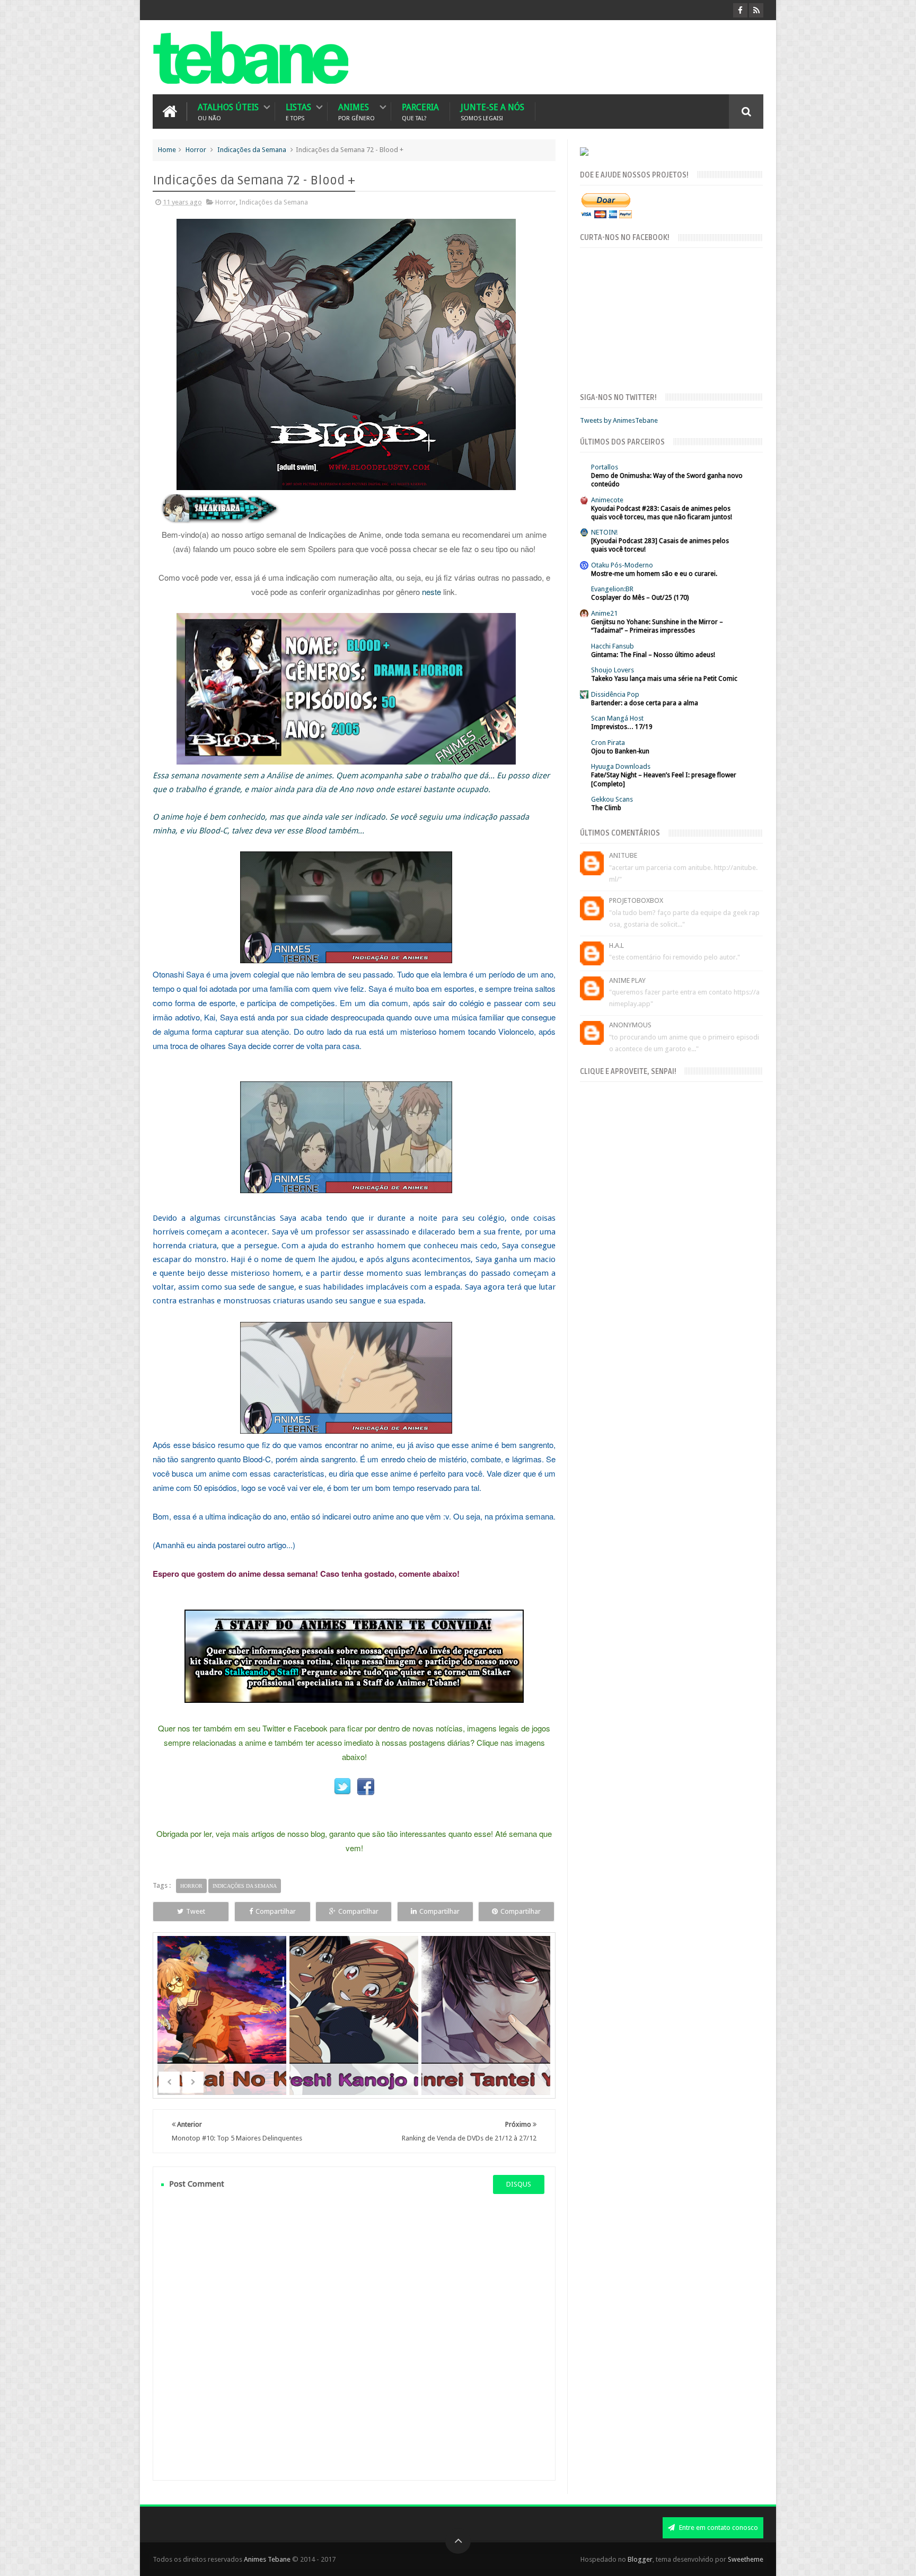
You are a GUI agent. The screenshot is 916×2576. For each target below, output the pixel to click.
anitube (623, 855)
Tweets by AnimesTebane (619, 420)
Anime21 (604, 613)
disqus (519, 2184)
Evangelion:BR (612, 589)
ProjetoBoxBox (636, 900)
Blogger (640, 2559)
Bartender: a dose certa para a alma (645, 703)
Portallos (605, 467)
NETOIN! (604, 532)
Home (167, 150)
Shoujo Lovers (613, 670)
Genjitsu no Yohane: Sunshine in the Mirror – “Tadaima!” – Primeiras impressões (657, 626)
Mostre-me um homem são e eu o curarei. (654, 574)
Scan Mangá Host (617, 718)
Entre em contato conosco (718, 2528)
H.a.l (616, 945)
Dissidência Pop (615, 694)
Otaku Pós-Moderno (622, 565)
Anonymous (630, 1025)
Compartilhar (276, 1911)
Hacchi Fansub (613, 646)
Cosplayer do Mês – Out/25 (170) (640, 598)
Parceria (420, 112)
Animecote (607, 500)
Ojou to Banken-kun (620, 751)
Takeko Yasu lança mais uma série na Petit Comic (664, 679)
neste (431, 592)
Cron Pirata (608, 743)
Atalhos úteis (228, 112)
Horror (196, 150)
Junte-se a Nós (492, 112)
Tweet (196, 1911)
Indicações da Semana (252, 150)
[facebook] (740, 10)
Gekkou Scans (612, 799)
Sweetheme (746, 2559)
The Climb (606, 808)
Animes (356, 112)
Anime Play (627, 980)
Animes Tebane (267, 2559)
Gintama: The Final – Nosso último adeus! (653, 655)
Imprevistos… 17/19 (622, 727)
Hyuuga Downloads (621, 766)
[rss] (756, 10)
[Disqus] (354, 2337)
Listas (298, 112)
